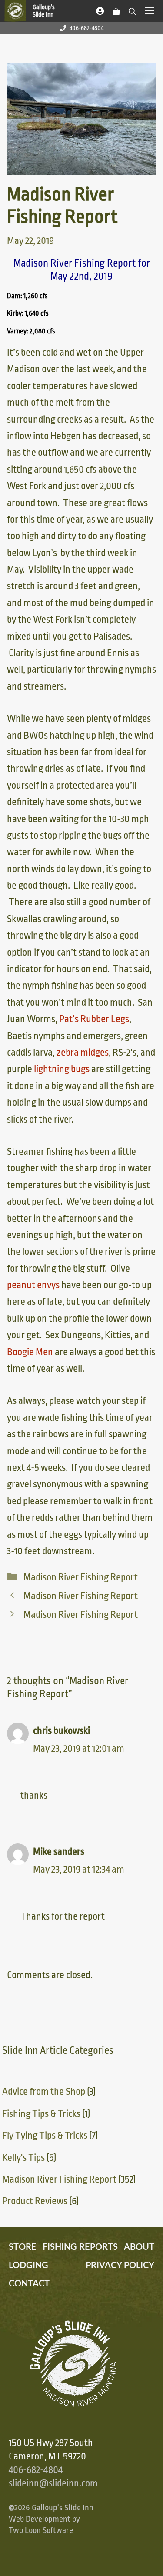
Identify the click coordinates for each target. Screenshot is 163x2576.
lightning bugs (62, 1069)
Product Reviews (35, 2201)
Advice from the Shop (44, 2092)
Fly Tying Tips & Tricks (45, 2136)
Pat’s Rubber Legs (94, 1019)
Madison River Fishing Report (81, 1577)
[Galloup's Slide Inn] (34, 11)
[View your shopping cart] (116, 10)
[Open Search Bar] (132, 10)
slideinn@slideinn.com (53, 2483)
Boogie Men (30, 1352)
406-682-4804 (86, 28)
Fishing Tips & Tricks (41, 2114)
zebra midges (83, 1053)
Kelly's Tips (23, 2158)
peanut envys (33, 1285)
